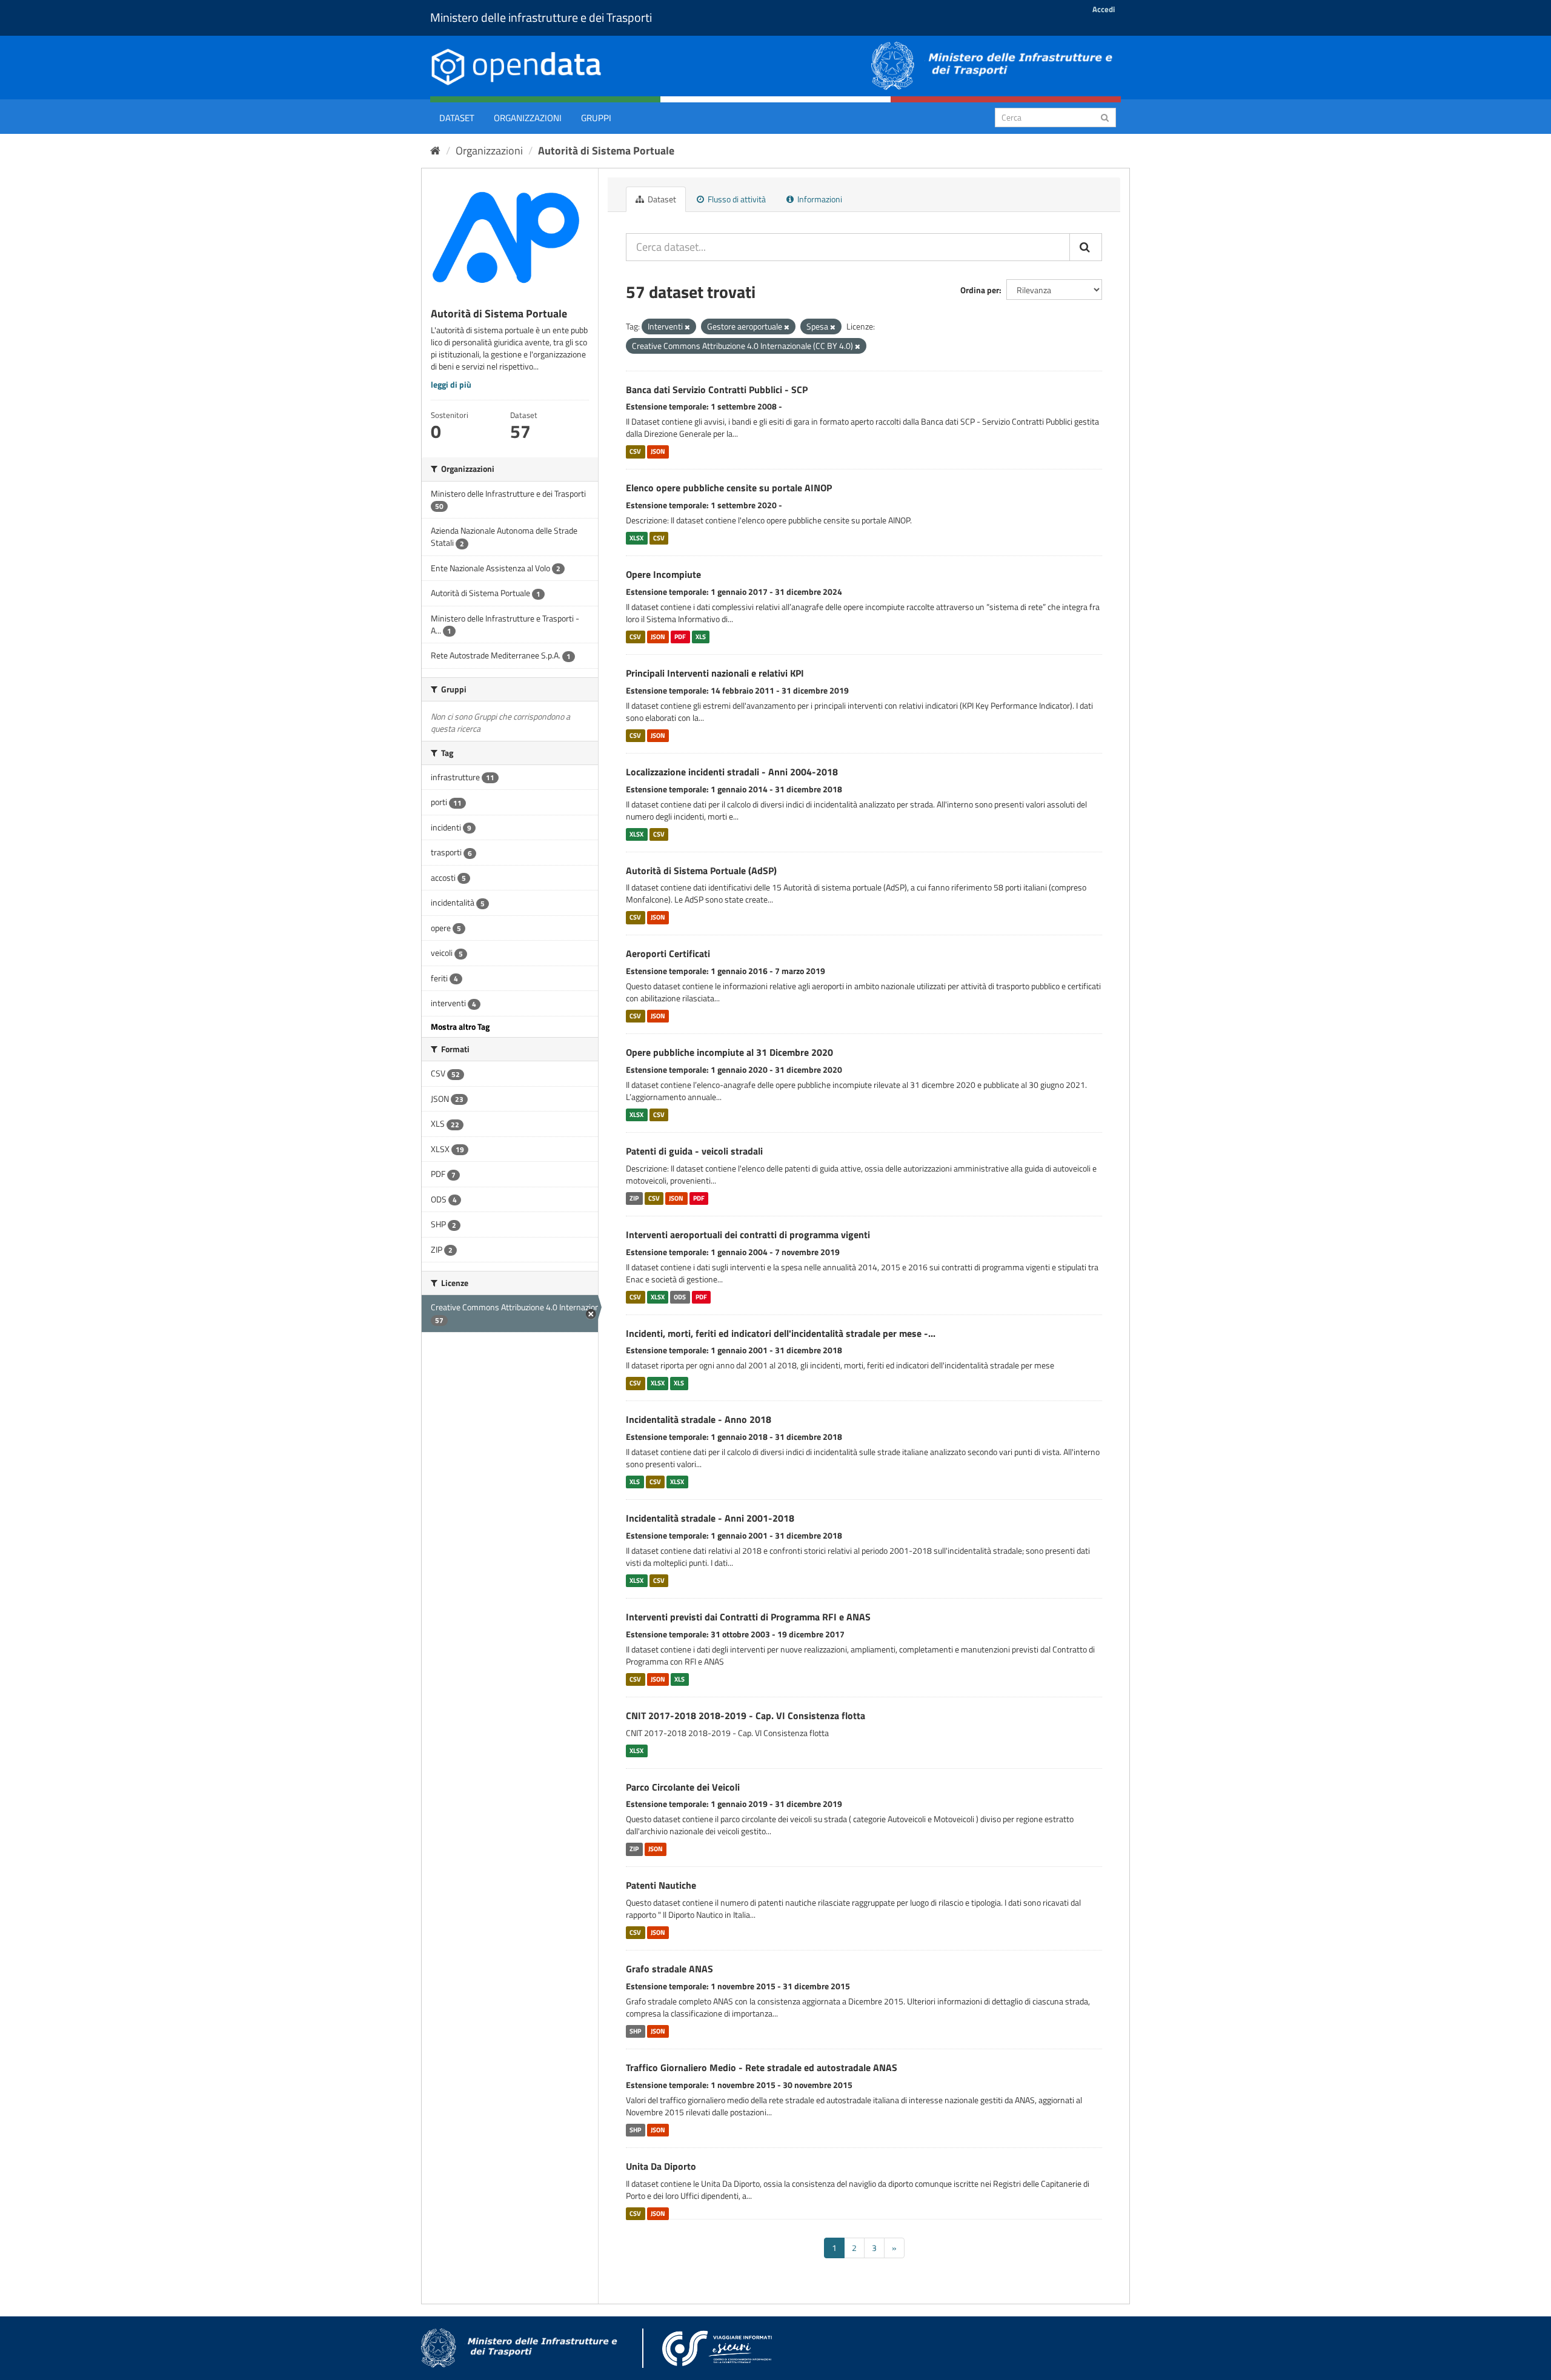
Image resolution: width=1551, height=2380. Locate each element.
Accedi (1104, 9)
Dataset (457, 118)
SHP (635, 2031)
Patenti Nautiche (661, 1885)
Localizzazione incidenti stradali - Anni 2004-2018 (732, 772)
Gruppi (596, 118)
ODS (680, 1297)
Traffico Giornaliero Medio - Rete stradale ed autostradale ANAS (762, 2067)
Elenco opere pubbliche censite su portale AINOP (729, 488)
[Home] (435, 151)
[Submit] (1105, 117)
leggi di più (451, 384)
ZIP (634, 1198)
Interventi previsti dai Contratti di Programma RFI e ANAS (748, 1617)
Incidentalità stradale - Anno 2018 (699, 1419)
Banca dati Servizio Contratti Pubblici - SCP (717, 389)
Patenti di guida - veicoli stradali (694, 1151)
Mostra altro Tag (460, 1026)
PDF (680, 637)
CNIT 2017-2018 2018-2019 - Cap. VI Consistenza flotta (746, 1715)
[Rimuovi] (687, 327)
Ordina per (980, 290)
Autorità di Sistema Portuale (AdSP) (701, 870)
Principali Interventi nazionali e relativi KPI (715, 673)
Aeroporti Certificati (668, 953)
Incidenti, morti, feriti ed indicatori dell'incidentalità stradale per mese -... (781, 1333)
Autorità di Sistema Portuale (606, 151)
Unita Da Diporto (661, 2166)
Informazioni (819, 199)
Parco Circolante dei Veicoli (683, 1787)
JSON (658, 451)
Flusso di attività (736, 199)
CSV (635, 451)
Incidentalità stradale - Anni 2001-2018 (710, 1518)
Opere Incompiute (663, 574)
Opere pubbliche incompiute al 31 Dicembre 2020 (729, 1052)
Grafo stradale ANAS (669, 1969)
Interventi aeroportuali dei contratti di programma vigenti (748, 1235)
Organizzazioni (528, 118)
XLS (701, 637)
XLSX (636, 538)
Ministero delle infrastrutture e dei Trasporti (541, 17)
